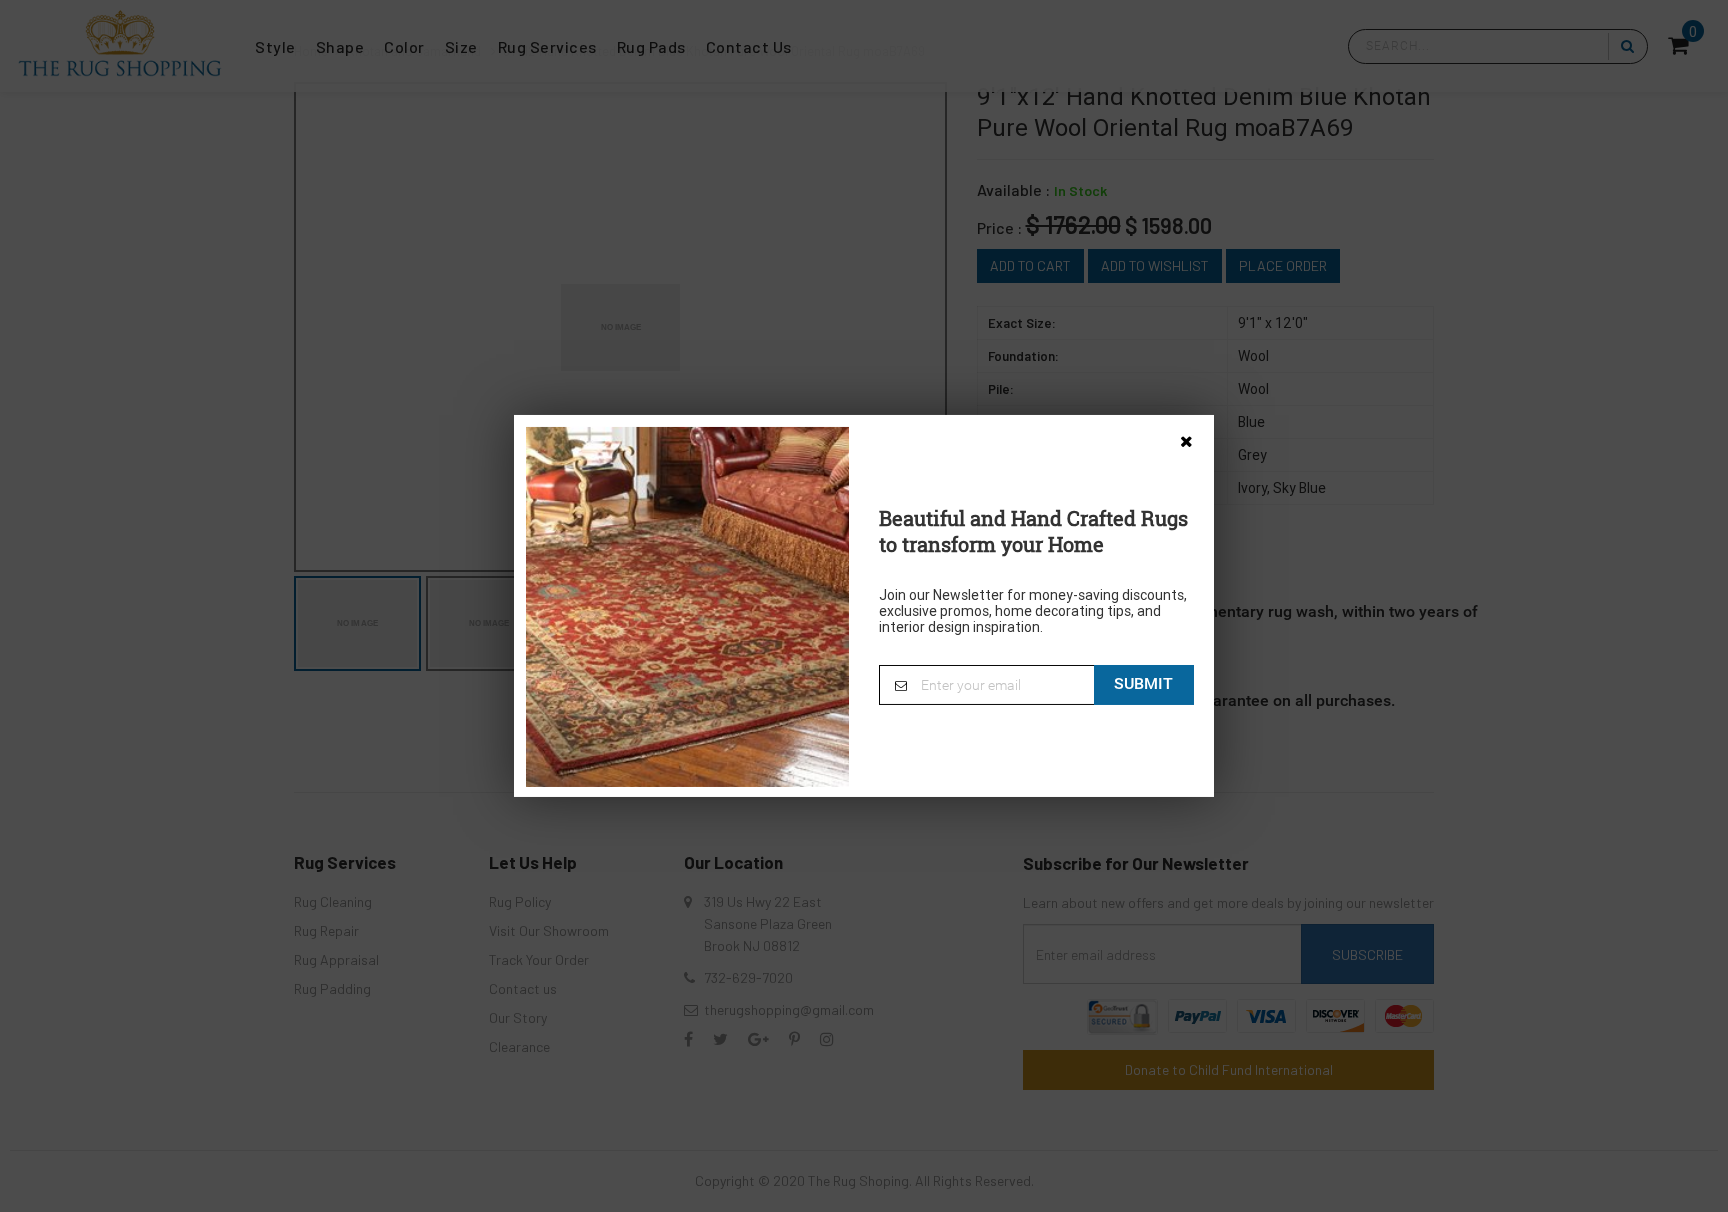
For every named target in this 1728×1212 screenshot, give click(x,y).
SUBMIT (1143, 683)
